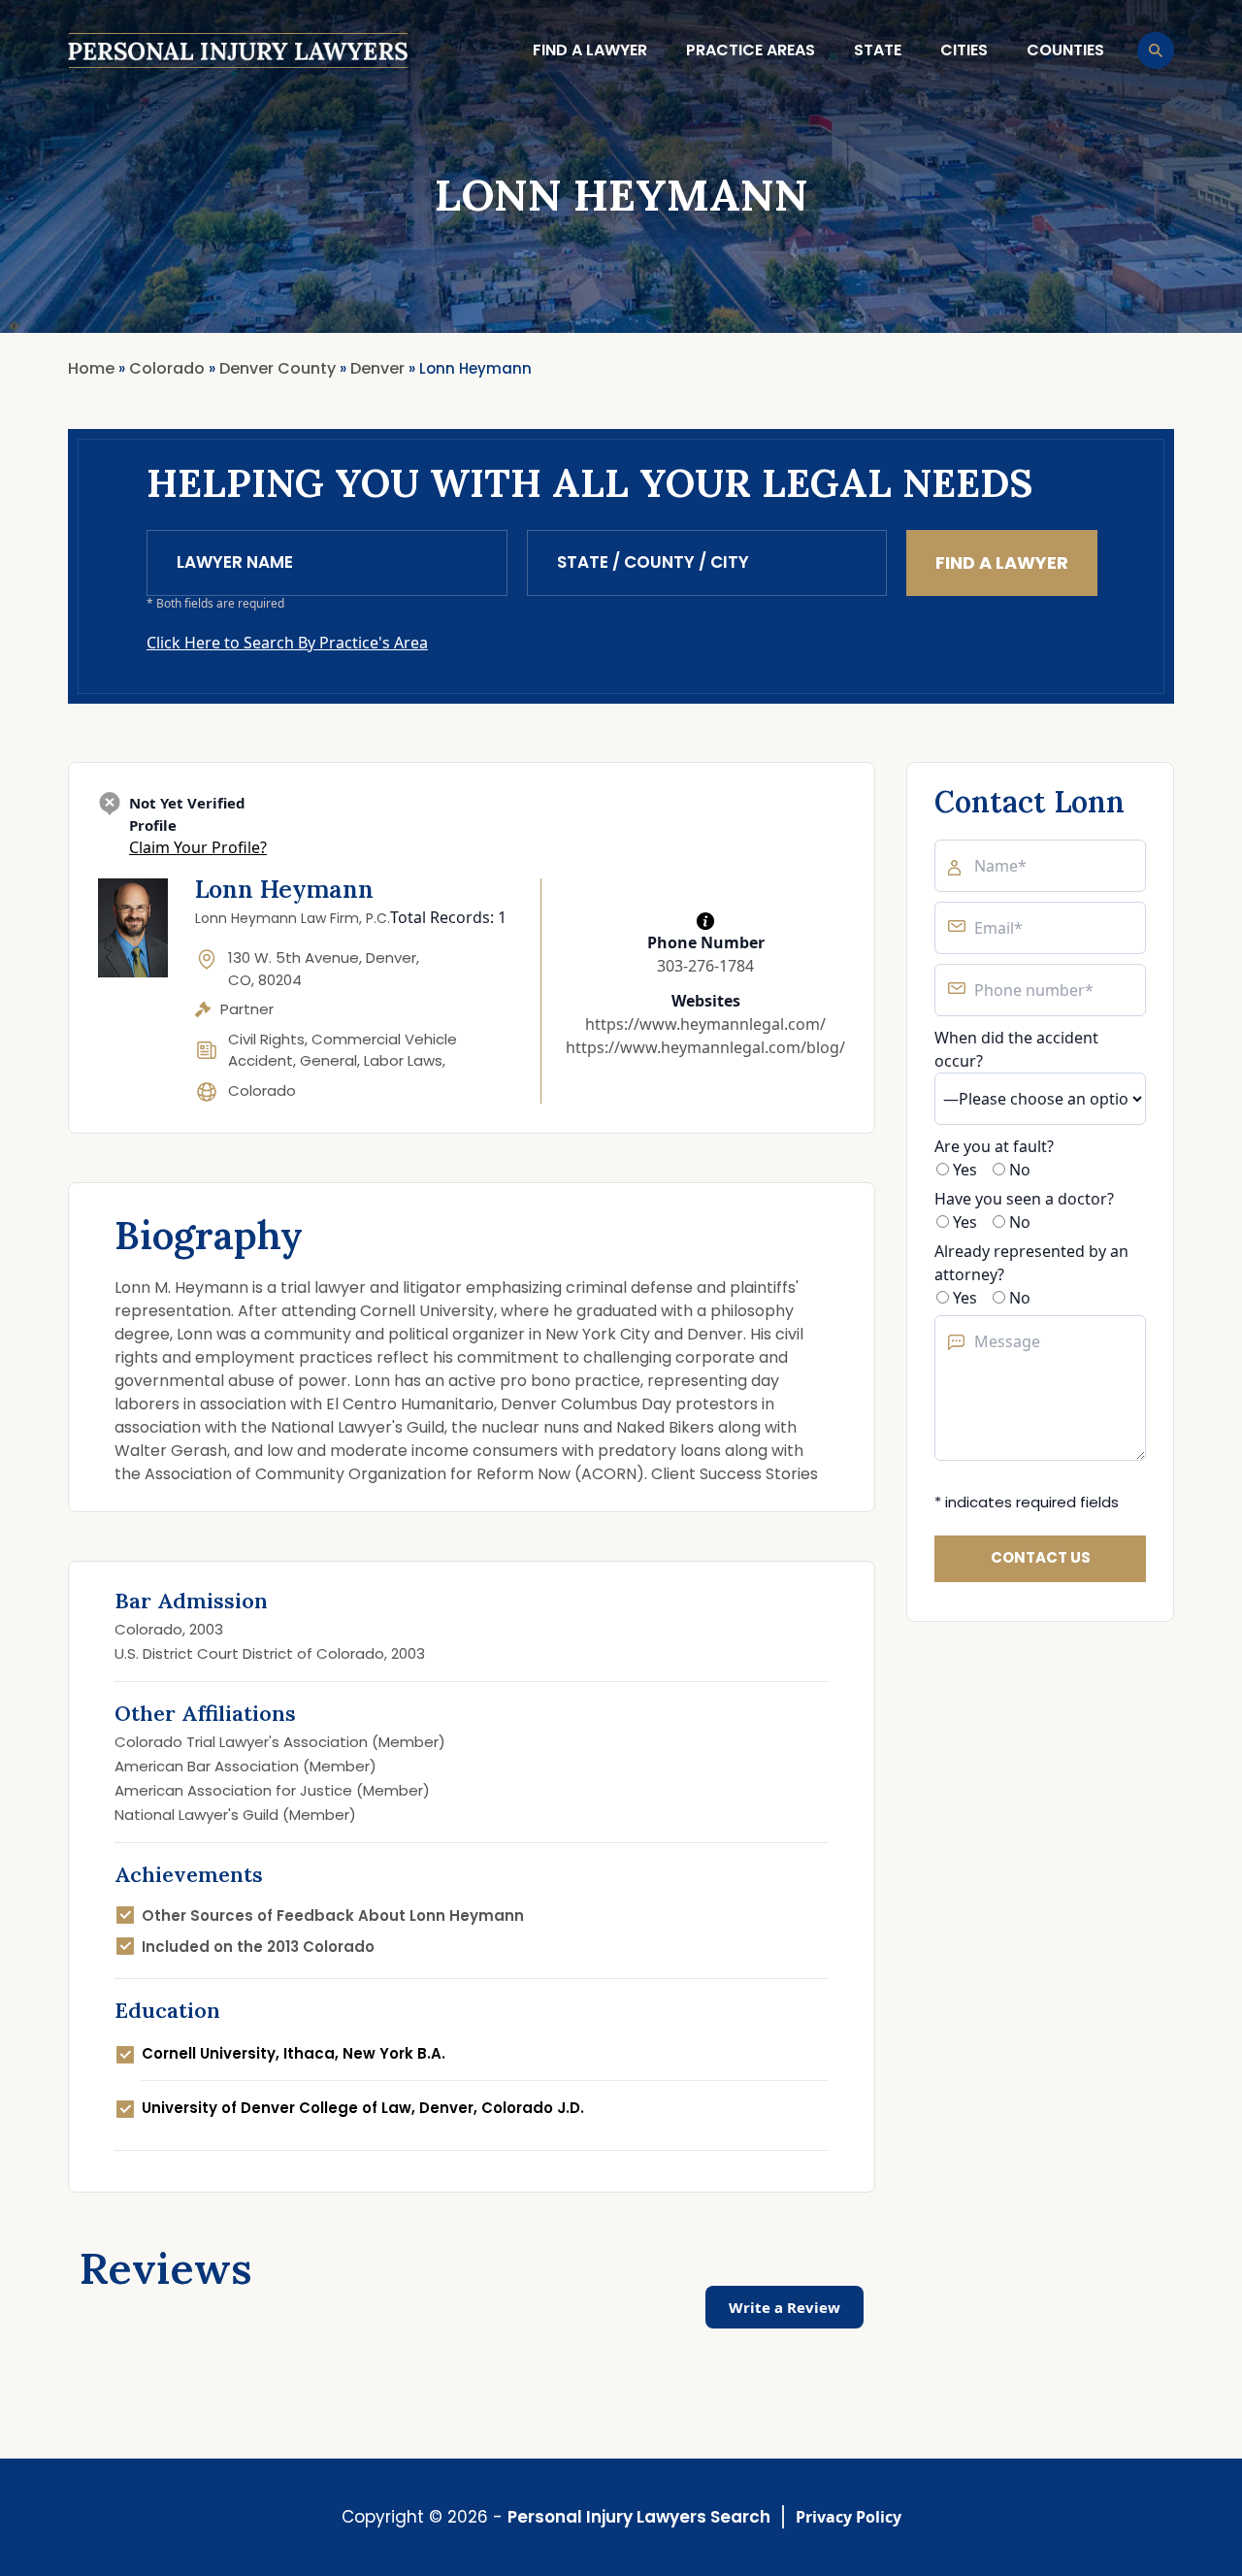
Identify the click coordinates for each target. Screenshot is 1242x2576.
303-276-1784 (705, 966)
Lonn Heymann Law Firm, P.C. (293, 918)
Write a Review (784, 2307)
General (328, 1060)
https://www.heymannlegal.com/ (705, 1024)
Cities (964, 50)
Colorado (262, 1090)
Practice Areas (751, 50)
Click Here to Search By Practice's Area (287, 643)
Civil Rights (266, 1039)
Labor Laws (403, 1060)
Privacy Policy (849, 2517)
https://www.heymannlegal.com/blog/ (705, 1047)
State (878, 50)
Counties (1065, 50)
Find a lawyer (590, 50)
